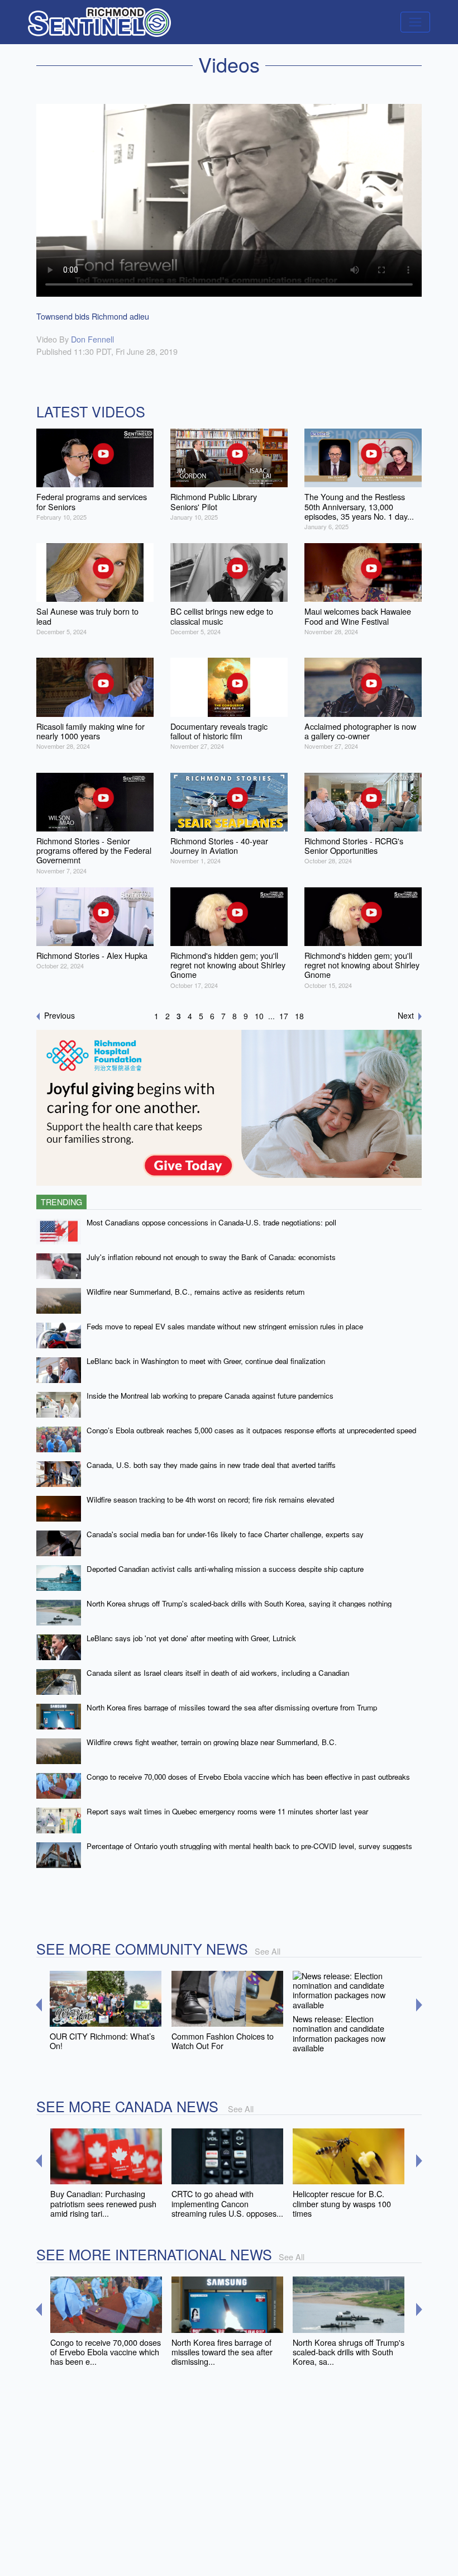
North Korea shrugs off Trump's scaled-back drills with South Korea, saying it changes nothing (239, 1603)
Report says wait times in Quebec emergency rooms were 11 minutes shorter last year (227, 1811)
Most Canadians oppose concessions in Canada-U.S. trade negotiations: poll (211, 1222)
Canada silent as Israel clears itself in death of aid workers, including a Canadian (218, 1673)
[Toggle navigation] (415, 22)
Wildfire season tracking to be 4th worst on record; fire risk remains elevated (210, 1500)
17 (284, 1016)
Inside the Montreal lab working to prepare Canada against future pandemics (210, 1396)
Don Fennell (92, 339)
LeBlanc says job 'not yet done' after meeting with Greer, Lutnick (191, 1638)
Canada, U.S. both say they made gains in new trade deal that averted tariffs (211, 1465)
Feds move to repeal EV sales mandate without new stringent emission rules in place (225, 1326)
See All (268, 1951)
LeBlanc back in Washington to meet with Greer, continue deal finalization (206, 1361)
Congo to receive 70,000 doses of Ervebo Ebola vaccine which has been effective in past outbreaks (248, 1777)
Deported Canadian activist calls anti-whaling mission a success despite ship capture (225, 1569)
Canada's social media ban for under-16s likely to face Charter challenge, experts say (225, 1534)
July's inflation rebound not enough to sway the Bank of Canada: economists (211, 1257)
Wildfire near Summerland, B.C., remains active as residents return (195, 1292)
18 (299, 1016)
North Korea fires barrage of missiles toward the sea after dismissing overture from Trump (232, 1707)
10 (259, 1016)
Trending (61, 1202)
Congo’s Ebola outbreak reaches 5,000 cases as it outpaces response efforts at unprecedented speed (251, 1430)
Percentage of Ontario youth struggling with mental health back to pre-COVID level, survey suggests (249, 1846)
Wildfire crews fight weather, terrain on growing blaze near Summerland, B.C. (212, 1742)
